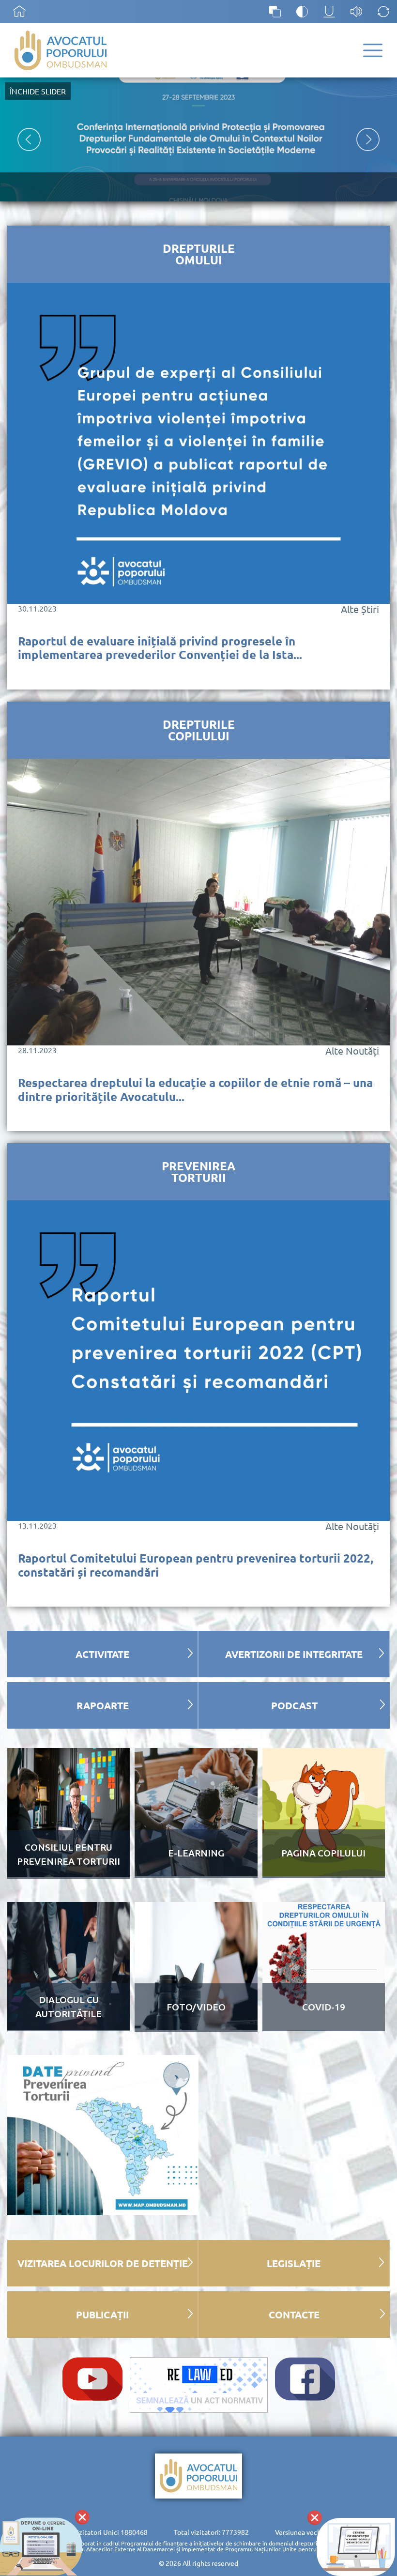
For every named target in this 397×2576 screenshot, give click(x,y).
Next (368, 139)
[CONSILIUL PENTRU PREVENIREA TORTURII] (69, 1874)
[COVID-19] (324, 2026)
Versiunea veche (300, 2532)
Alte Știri (360, 609)
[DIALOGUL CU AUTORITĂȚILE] (69, 2026)
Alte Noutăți (352, 1051)
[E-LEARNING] (196, 1873)
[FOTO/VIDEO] (196, 2027)
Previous (29, 139)
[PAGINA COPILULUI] (324, 1873)
